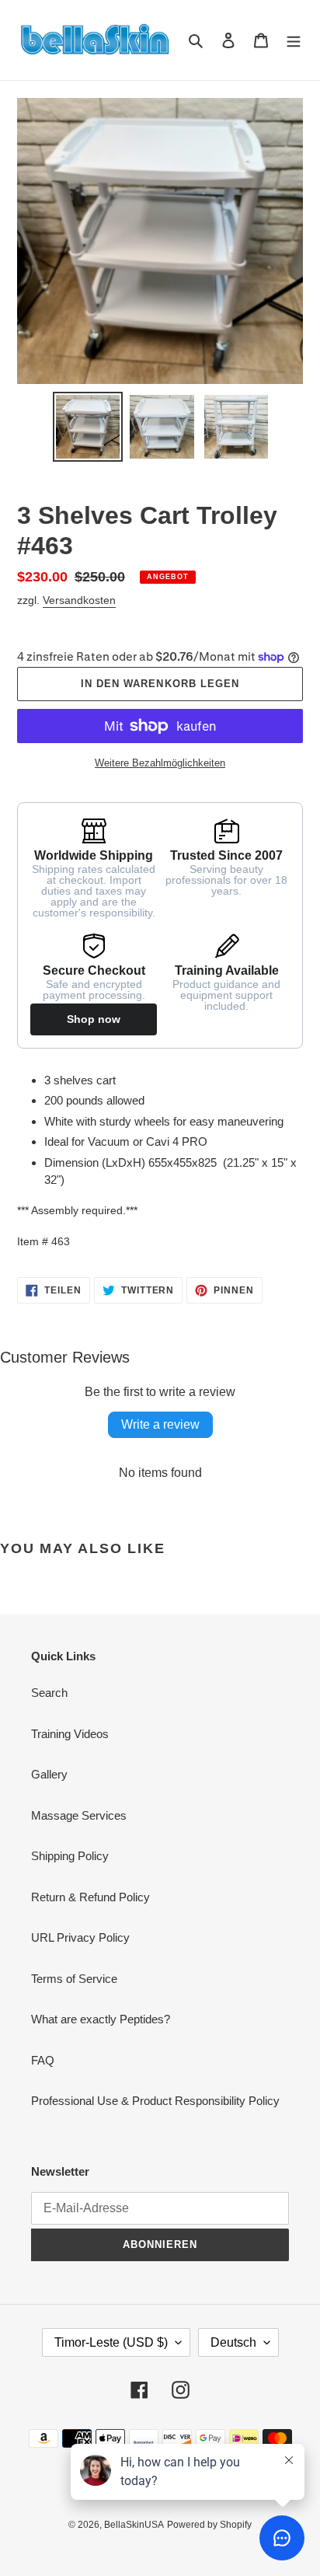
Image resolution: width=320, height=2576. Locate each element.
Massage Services (79, 1815)
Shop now (94, 1019)
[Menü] (294, 40)
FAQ (43, 2060)
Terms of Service (74, 1979)
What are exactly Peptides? (101, 2019)
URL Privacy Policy (80, 1937)
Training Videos (70, 1734)
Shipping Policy (70, 1856)
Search (49, 1693)
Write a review (160, 1424)
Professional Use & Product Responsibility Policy (155, 2101)
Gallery (49, 1774)
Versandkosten (79, 600)
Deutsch (233, 2342)
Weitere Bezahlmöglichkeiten (160, 763)
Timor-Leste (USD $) (111, 2342)
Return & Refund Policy (90, 1897)
